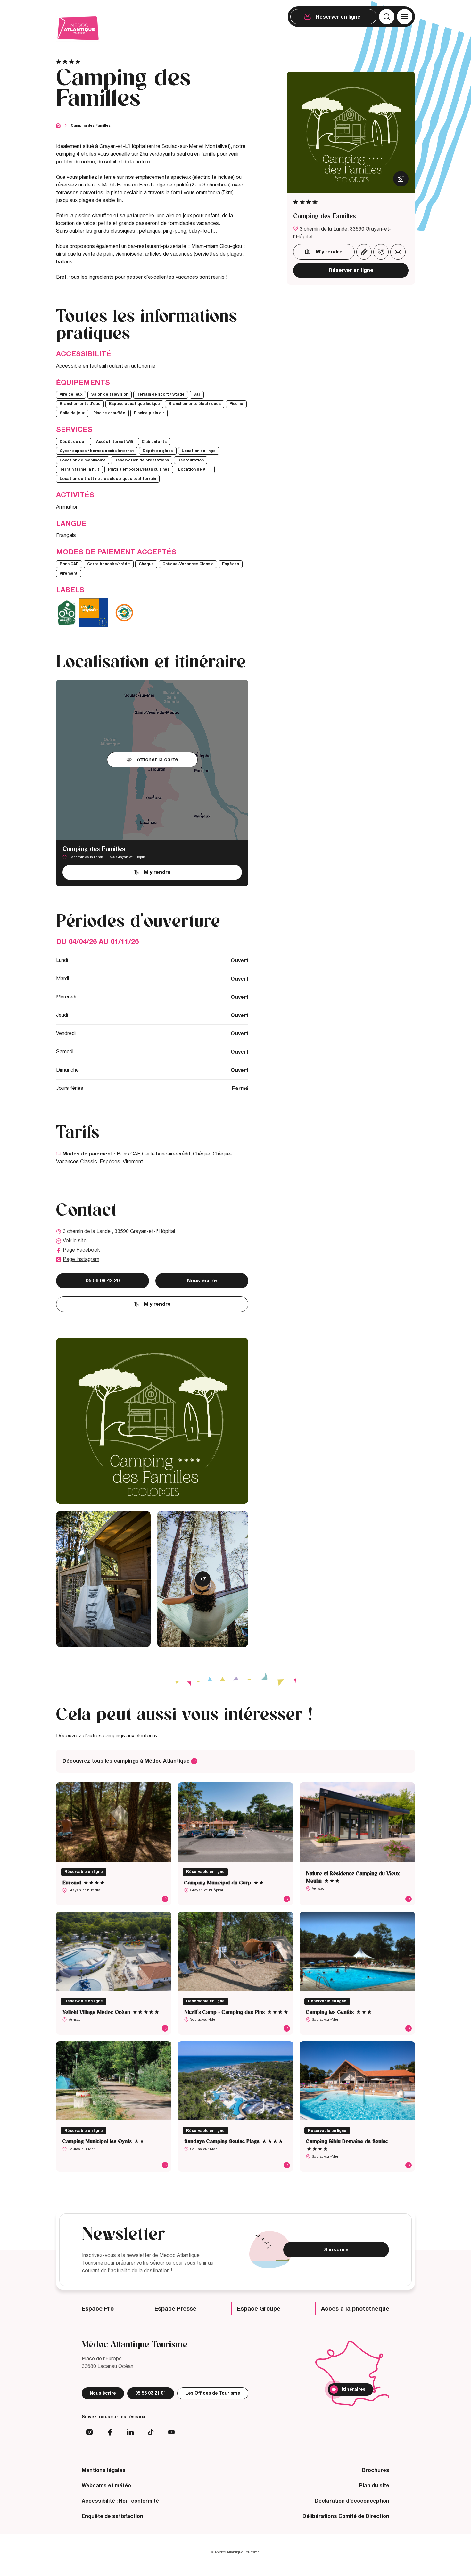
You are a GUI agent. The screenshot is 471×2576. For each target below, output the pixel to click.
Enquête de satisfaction (112, 2516)
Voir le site (75, 1241)
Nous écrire (202, 1281)
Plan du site (374, 2486)
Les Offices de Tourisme (213, 2393)
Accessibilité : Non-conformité (120, 2501)
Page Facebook (81, 1250)
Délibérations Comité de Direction (346, 2516)
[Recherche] (387, 17)
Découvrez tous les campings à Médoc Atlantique (127, 1761)
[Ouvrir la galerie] (401, 179)
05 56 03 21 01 (151, 2393)
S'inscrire (336, 2250)
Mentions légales (104, 2470)
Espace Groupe (259, 2309)
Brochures (376, 2470)
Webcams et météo (106, 2486)
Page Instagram (81, 1260)
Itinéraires (353, 2389)
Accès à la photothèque (355, 2309)
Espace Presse (175, 2309)
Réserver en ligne (351, 270)
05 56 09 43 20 (103, 1281)
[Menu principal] (405, 17)
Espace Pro (98, 2309)
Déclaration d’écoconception (352, 2501)
